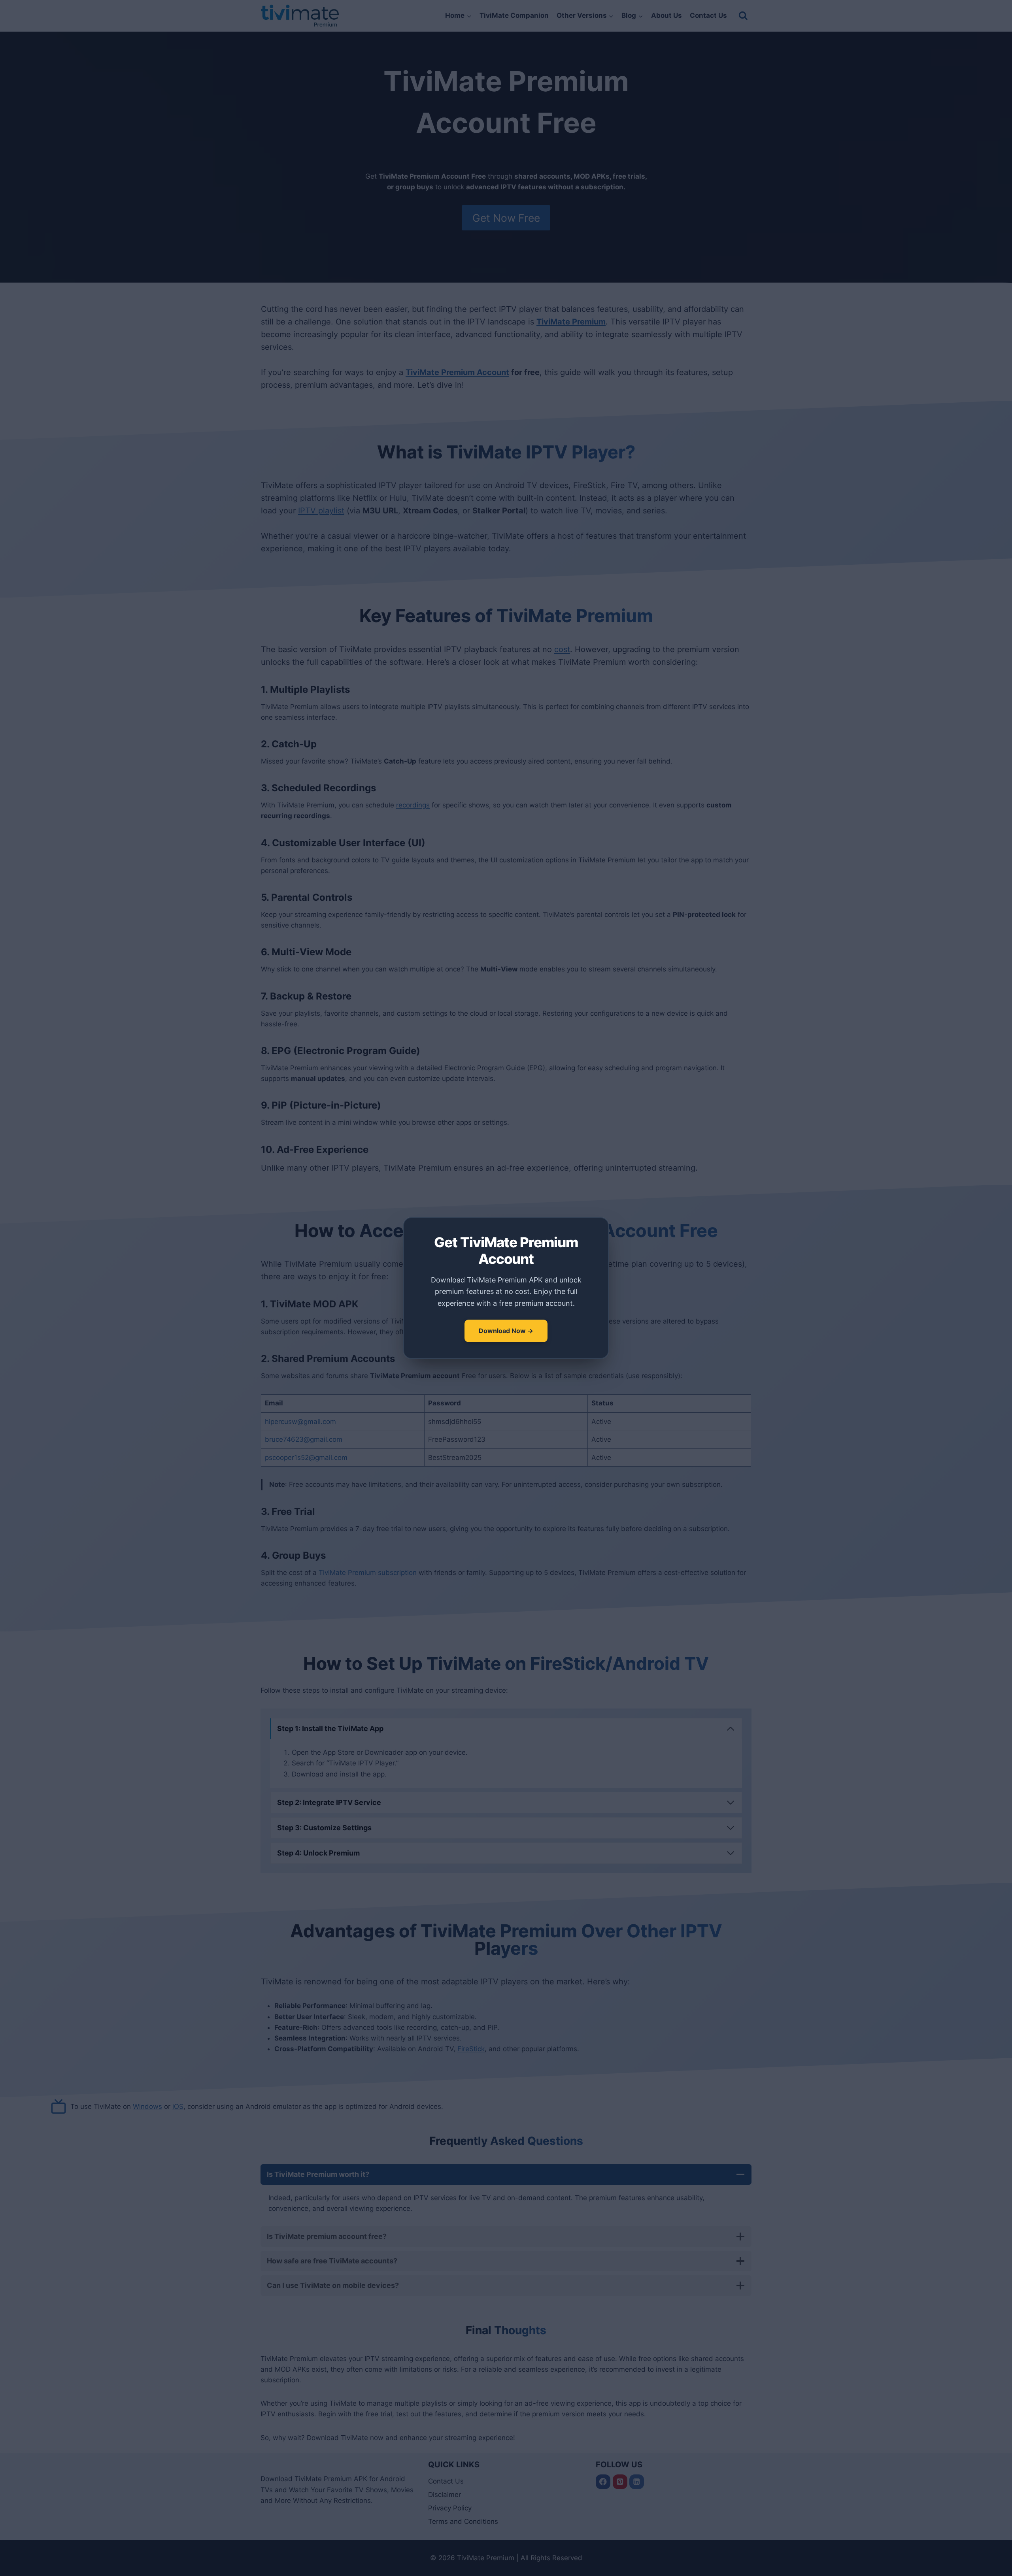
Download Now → (506, 1331)
